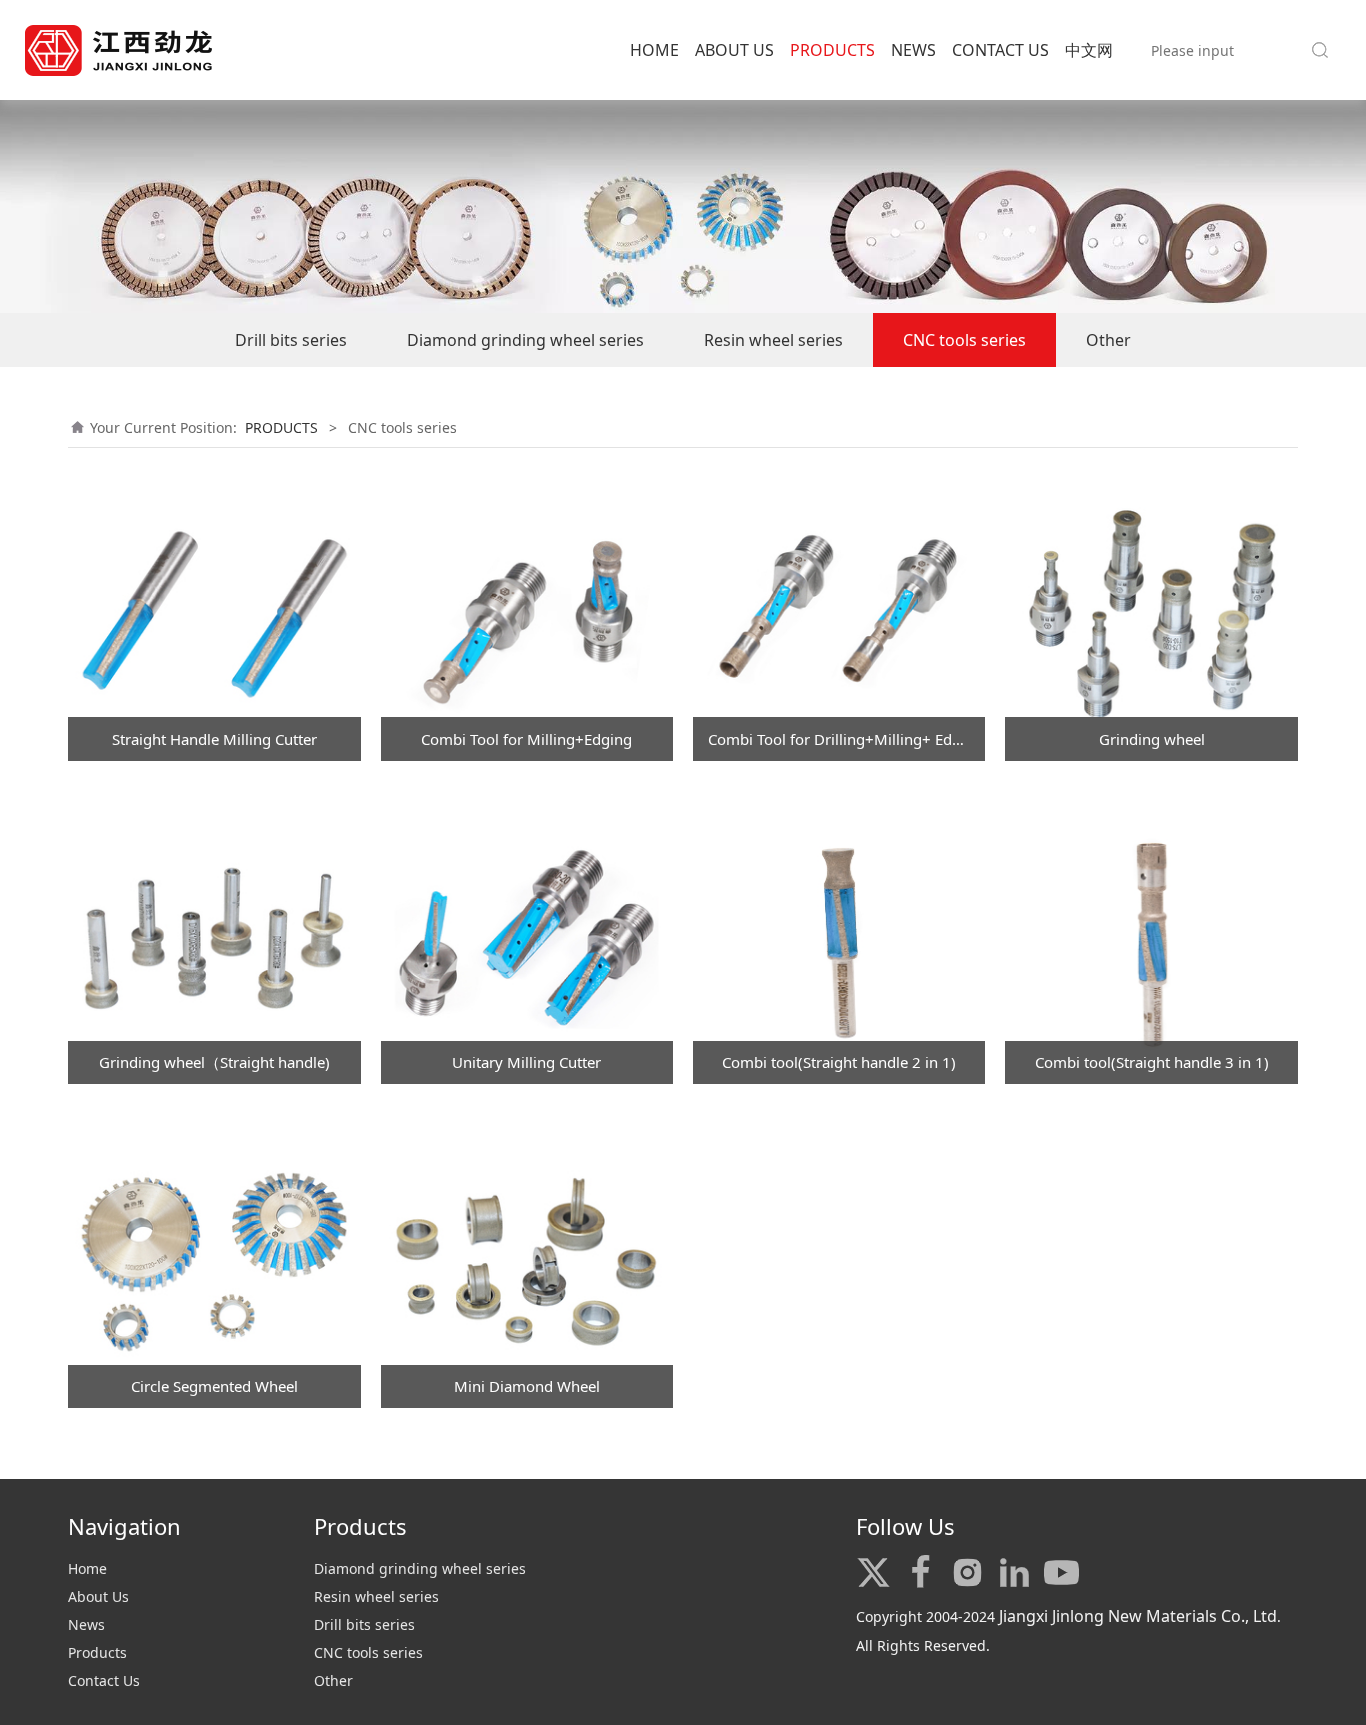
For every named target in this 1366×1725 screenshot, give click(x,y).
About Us (98, 1596)
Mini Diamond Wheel (527, 1386)
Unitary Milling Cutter (526, 1062)
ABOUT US (734, 50)
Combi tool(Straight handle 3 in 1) (1152, 1062)
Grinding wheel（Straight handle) (214, 1062)
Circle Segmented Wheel (214, 1386)
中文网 (1089, 50)
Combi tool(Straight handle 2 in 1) (839, 1062)
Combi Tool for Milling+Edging (526, 739)
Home (87, 1568)
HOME (654, 50)
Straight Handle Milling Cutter (214, 739)
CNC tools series (964, 340)
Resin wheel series (773, 340)
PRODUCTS (832, 50)
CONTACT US (1000, 50)
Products (97, 1652)
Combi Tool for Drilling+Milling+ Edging (845, 739)
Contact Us (104, 1680)
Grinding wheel (1152, 739)
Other (1108, 340)
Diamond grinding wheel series (525, 340)
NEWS (913, 50)
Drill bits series (291, 340)
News (86, 1624)
